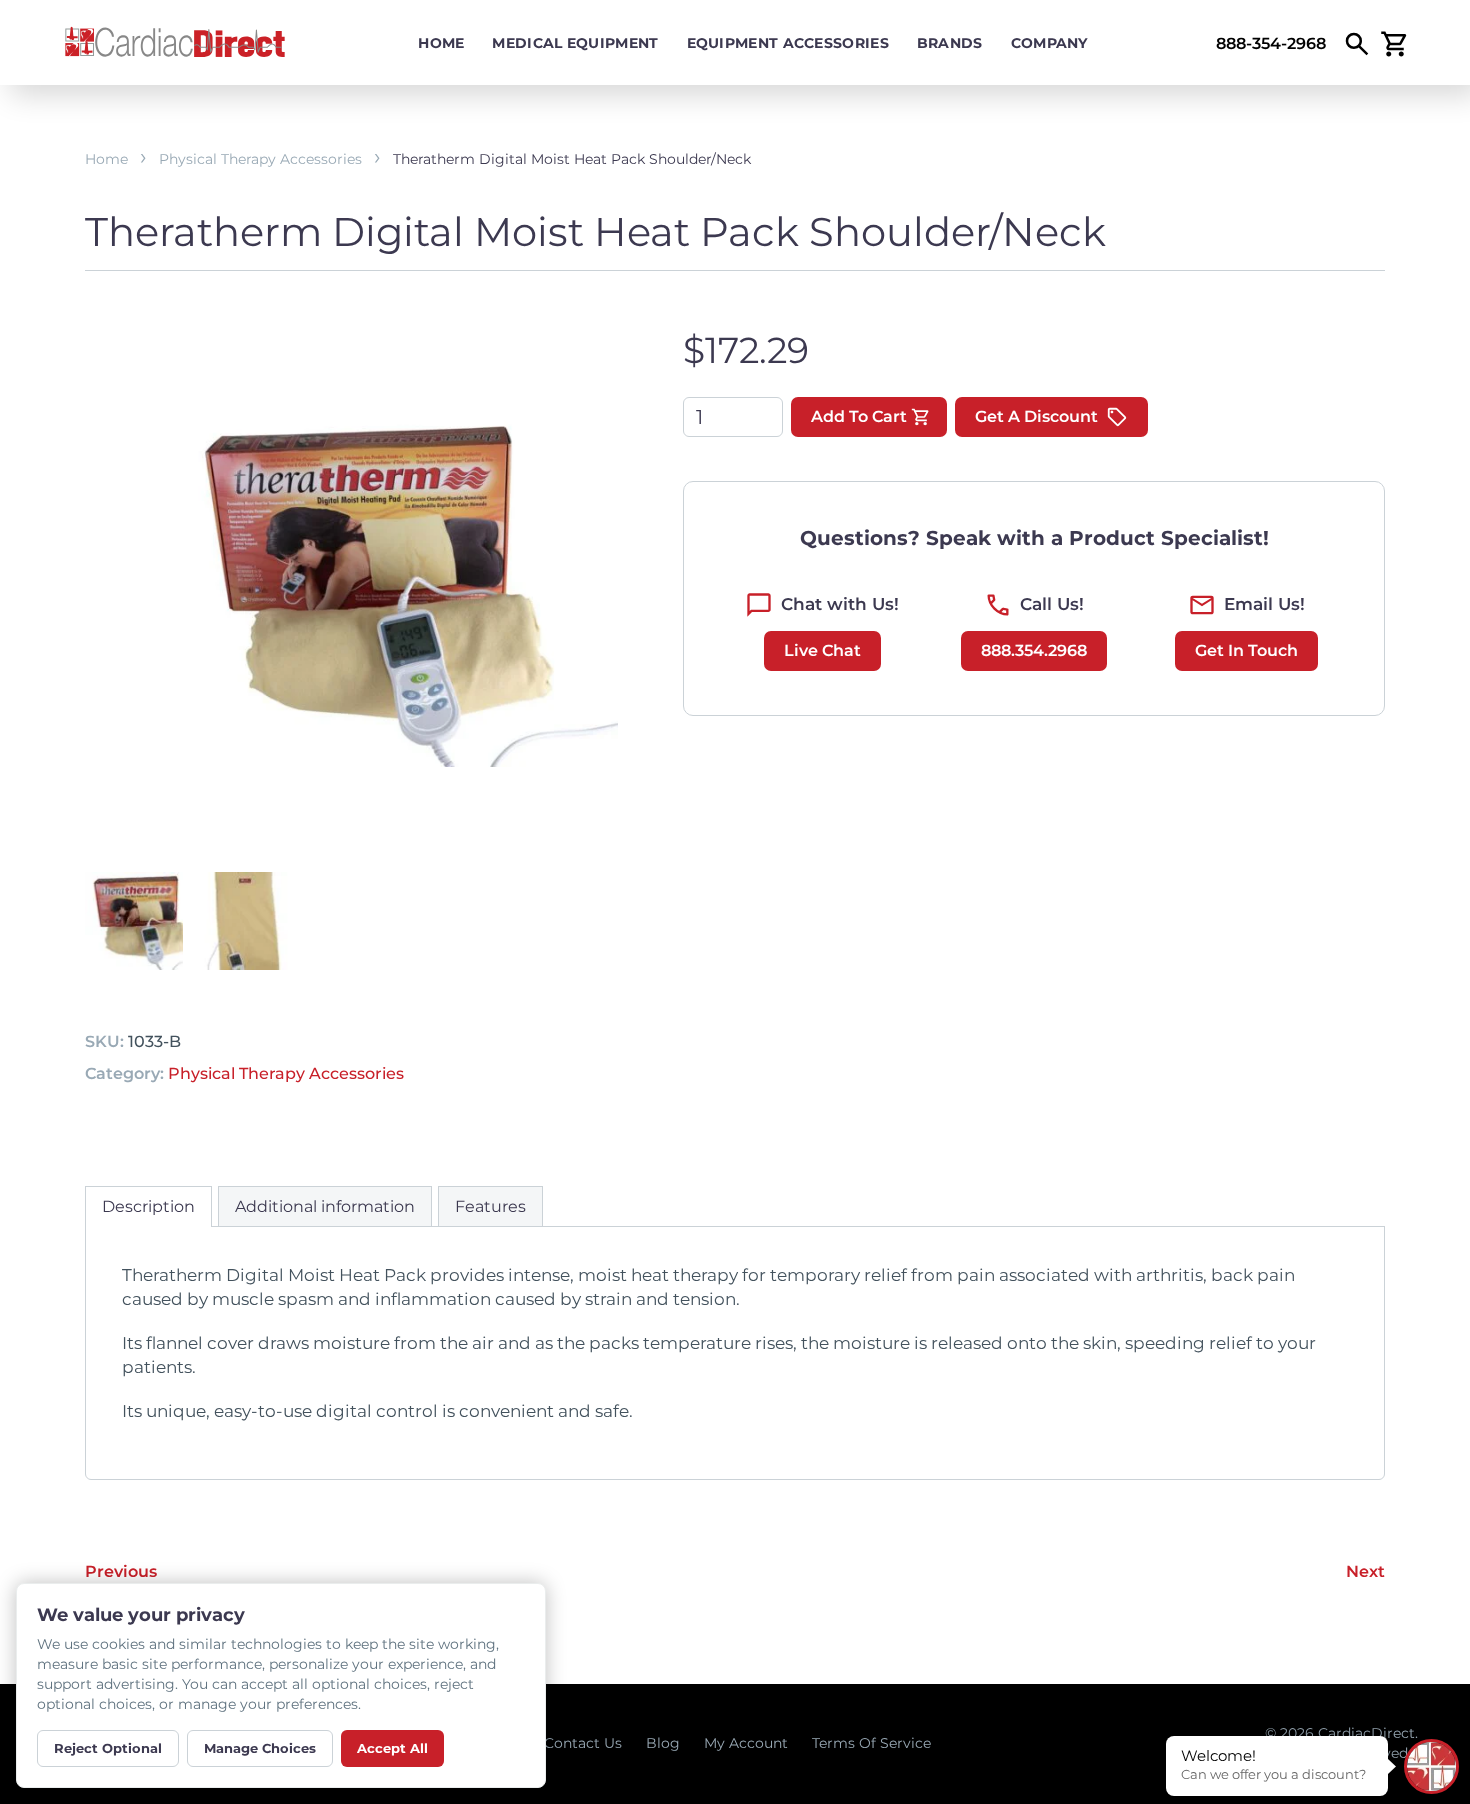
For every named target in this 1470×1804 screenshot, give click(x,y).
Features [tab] (490, 1206)
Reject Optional (108, 1748)
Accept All (392, 1748)
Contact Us (583, 1743)
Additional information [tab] (325, 1206)
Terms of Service (871, 1743)
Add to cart (859, 416)
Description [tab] (148, 1206)
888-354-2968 (1271, 43)
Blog (663, 1743)
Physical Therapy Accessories (260, 159)
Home (441, 43)
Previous (121, 1571)
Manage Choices (260, 1748)
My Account (746, 1743)
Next (1365, 1571)
